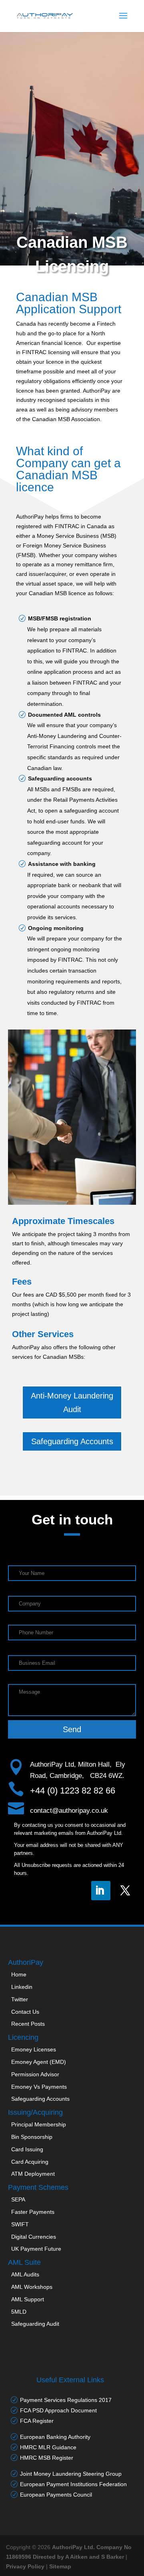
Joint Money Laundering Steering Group (71, 2474)
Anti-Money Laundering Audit (72, 1403)
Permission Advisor (35, 2074)
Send (72, 1729)
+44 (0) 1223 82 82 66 (73, 1791)
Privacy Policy (25, 2566)
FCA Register (37, 2421)
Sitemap (60, 2566)
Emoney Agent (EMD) (39, 2062)
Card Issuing (27, 2149)
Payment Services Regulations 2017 (66, 2400)
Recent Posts (28, 2024)
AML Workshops (32, 2287)
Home (19, 1974)
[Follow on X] (126, 1891)
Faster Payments (33, 2212)
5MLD (19, 2312)
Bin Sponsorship (32, 2137)
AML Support (28, 2299)
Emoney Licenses (34, 2049)
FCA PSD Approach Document (58, 2410)
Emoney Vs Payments (39, 2087)
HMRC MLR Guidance (48, 2447)
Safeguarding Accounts (72, 1441)
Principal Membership (39, 2124)
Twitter (20, 1999)
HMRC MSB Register (47, 2458)
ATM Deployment (33, 2174)
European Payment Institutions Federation (73, 2484)
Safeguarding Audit (35, 2324)
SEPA (18, 2199)
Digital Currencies (34, 2237)
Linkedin (22, 1987)
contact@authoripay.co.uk (69, 1811)
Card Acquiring (30, 2162)
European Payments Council (56, 2495)
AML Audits (25, 2274)
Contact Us (25, 2012)
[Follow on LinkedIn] (101, 1891)
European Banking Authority (55, 2437)
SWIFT (20, 2224)
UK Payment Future (36, 2249)
